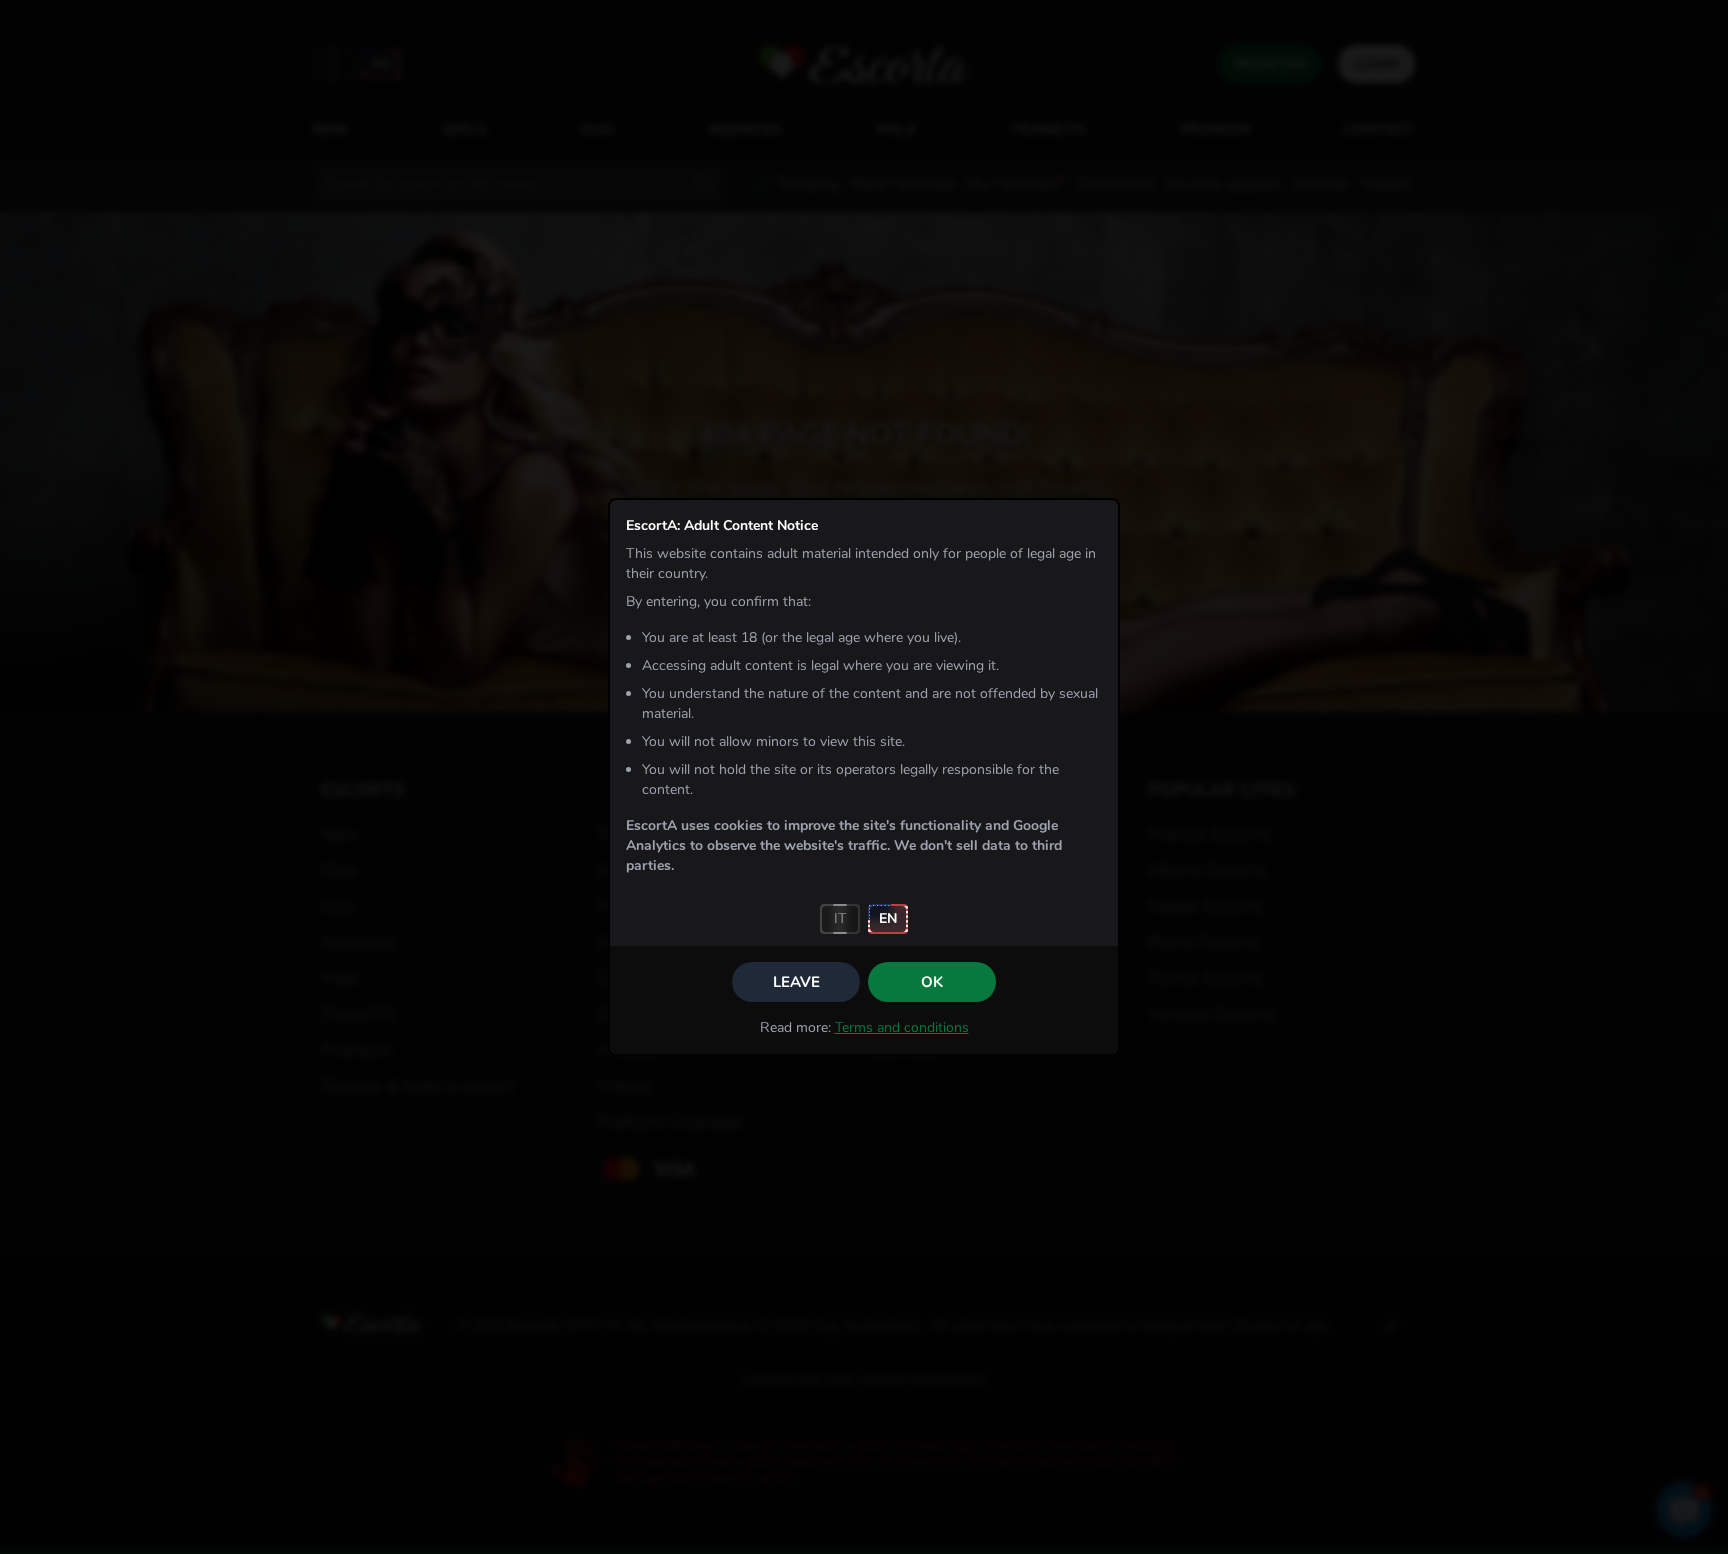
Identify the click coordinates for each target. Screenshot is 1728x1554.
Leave (796, 982)
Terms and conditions (902, 1027)
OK (932, 982)
